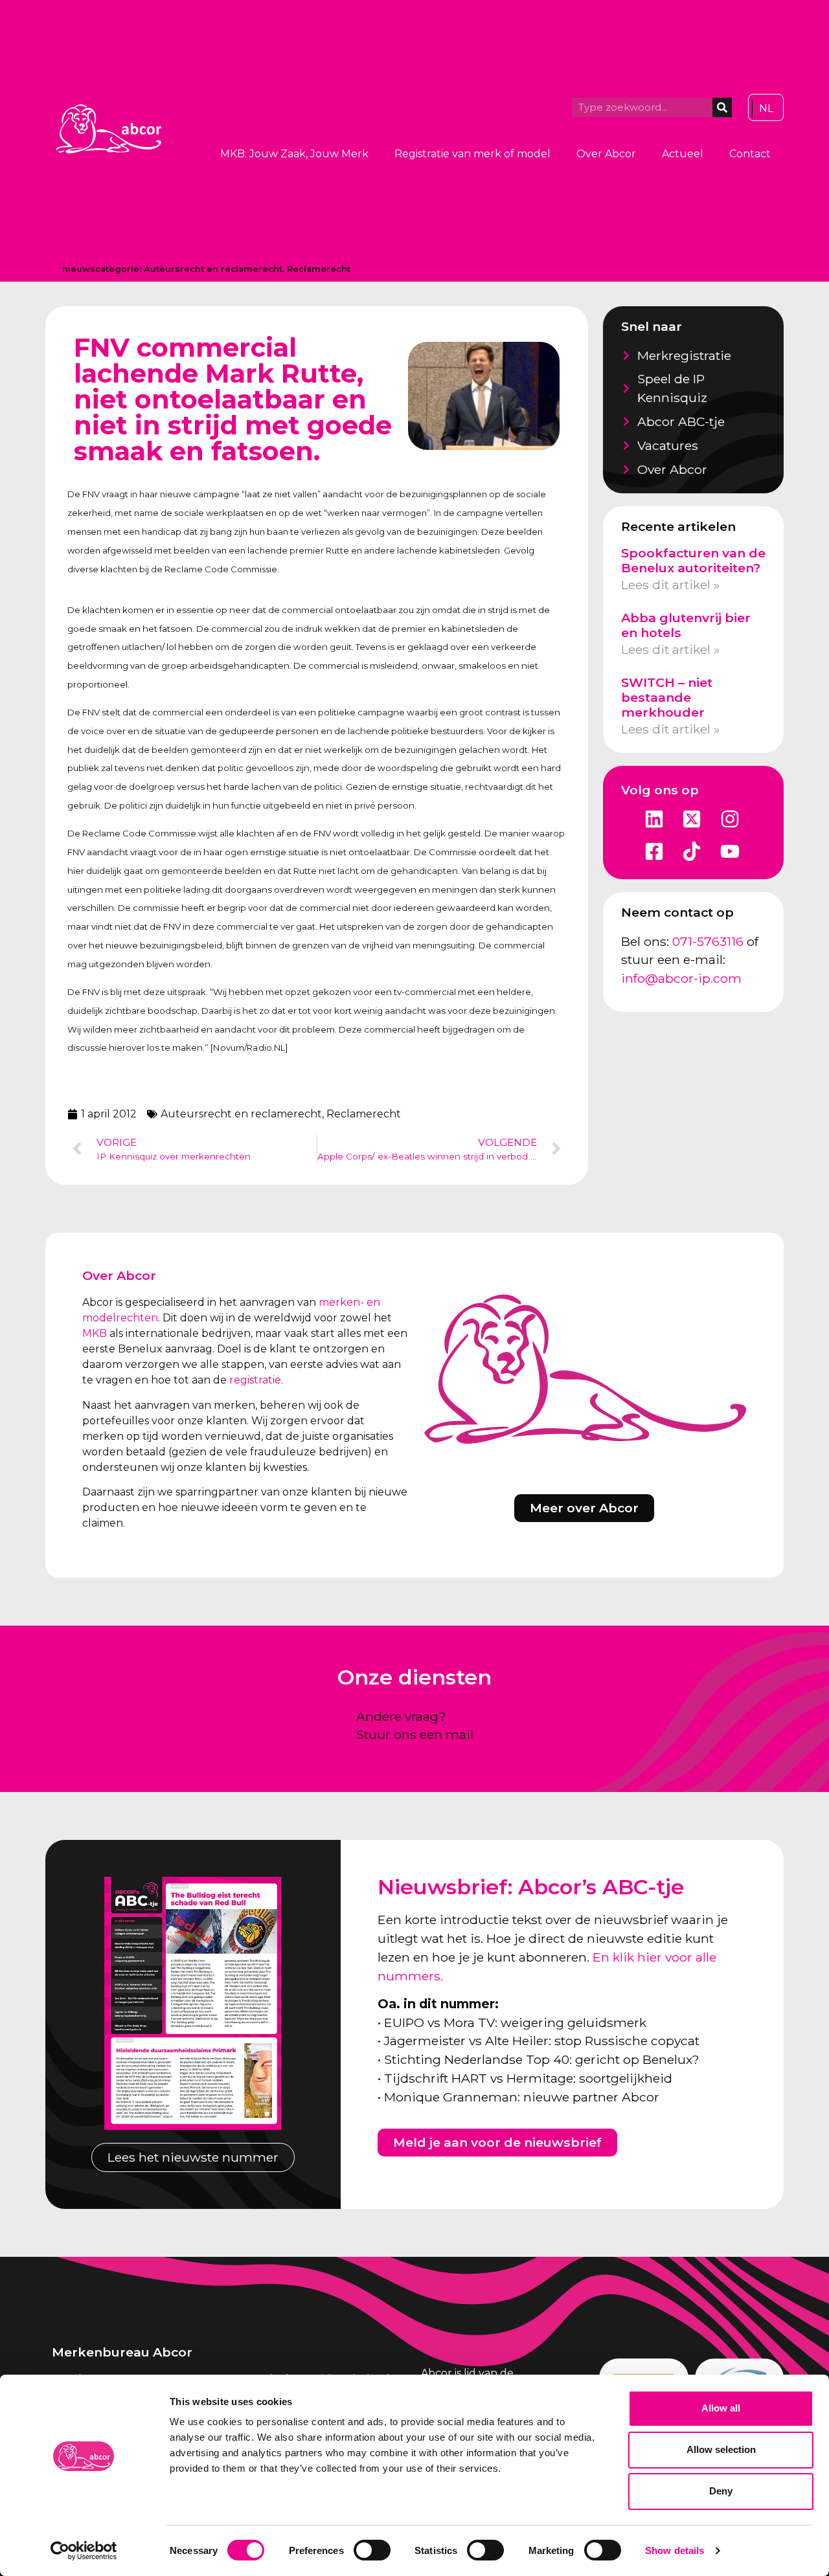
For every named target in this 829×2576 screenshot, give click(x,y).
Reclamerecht (319, 269)
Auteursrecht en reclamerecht (213, 269)
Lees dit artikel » (670, 585)
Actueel (683, 154)
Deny (721, 2491)
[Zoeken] (722, 107)
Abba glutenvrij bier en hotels (686, 625)
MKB (95, 1333)
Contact (750, 154)
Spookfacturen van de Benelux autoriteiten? (693, 560)
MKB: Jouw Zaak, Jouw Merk (294, 154)
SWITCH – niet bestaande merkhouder (667, 697)
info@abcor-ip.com (681, 978)
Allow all (721, 2408)
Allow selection (721, 2449)
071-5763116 (708, 941)
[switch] (372, 2550)
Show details (675, 2550)
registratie (255, 1380)
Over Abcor (606, 154)
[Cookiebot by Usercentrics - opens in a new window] (84, 2551)
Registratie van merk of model (472, 154)
